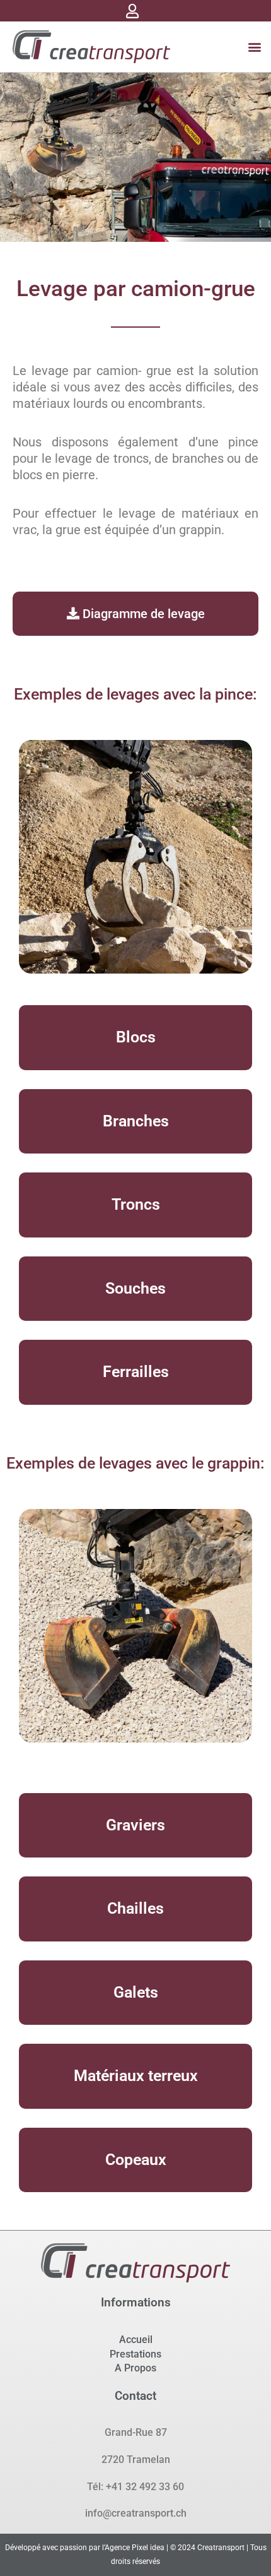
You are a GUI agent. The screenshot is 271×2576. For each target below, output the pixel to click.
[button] (254, 47)
